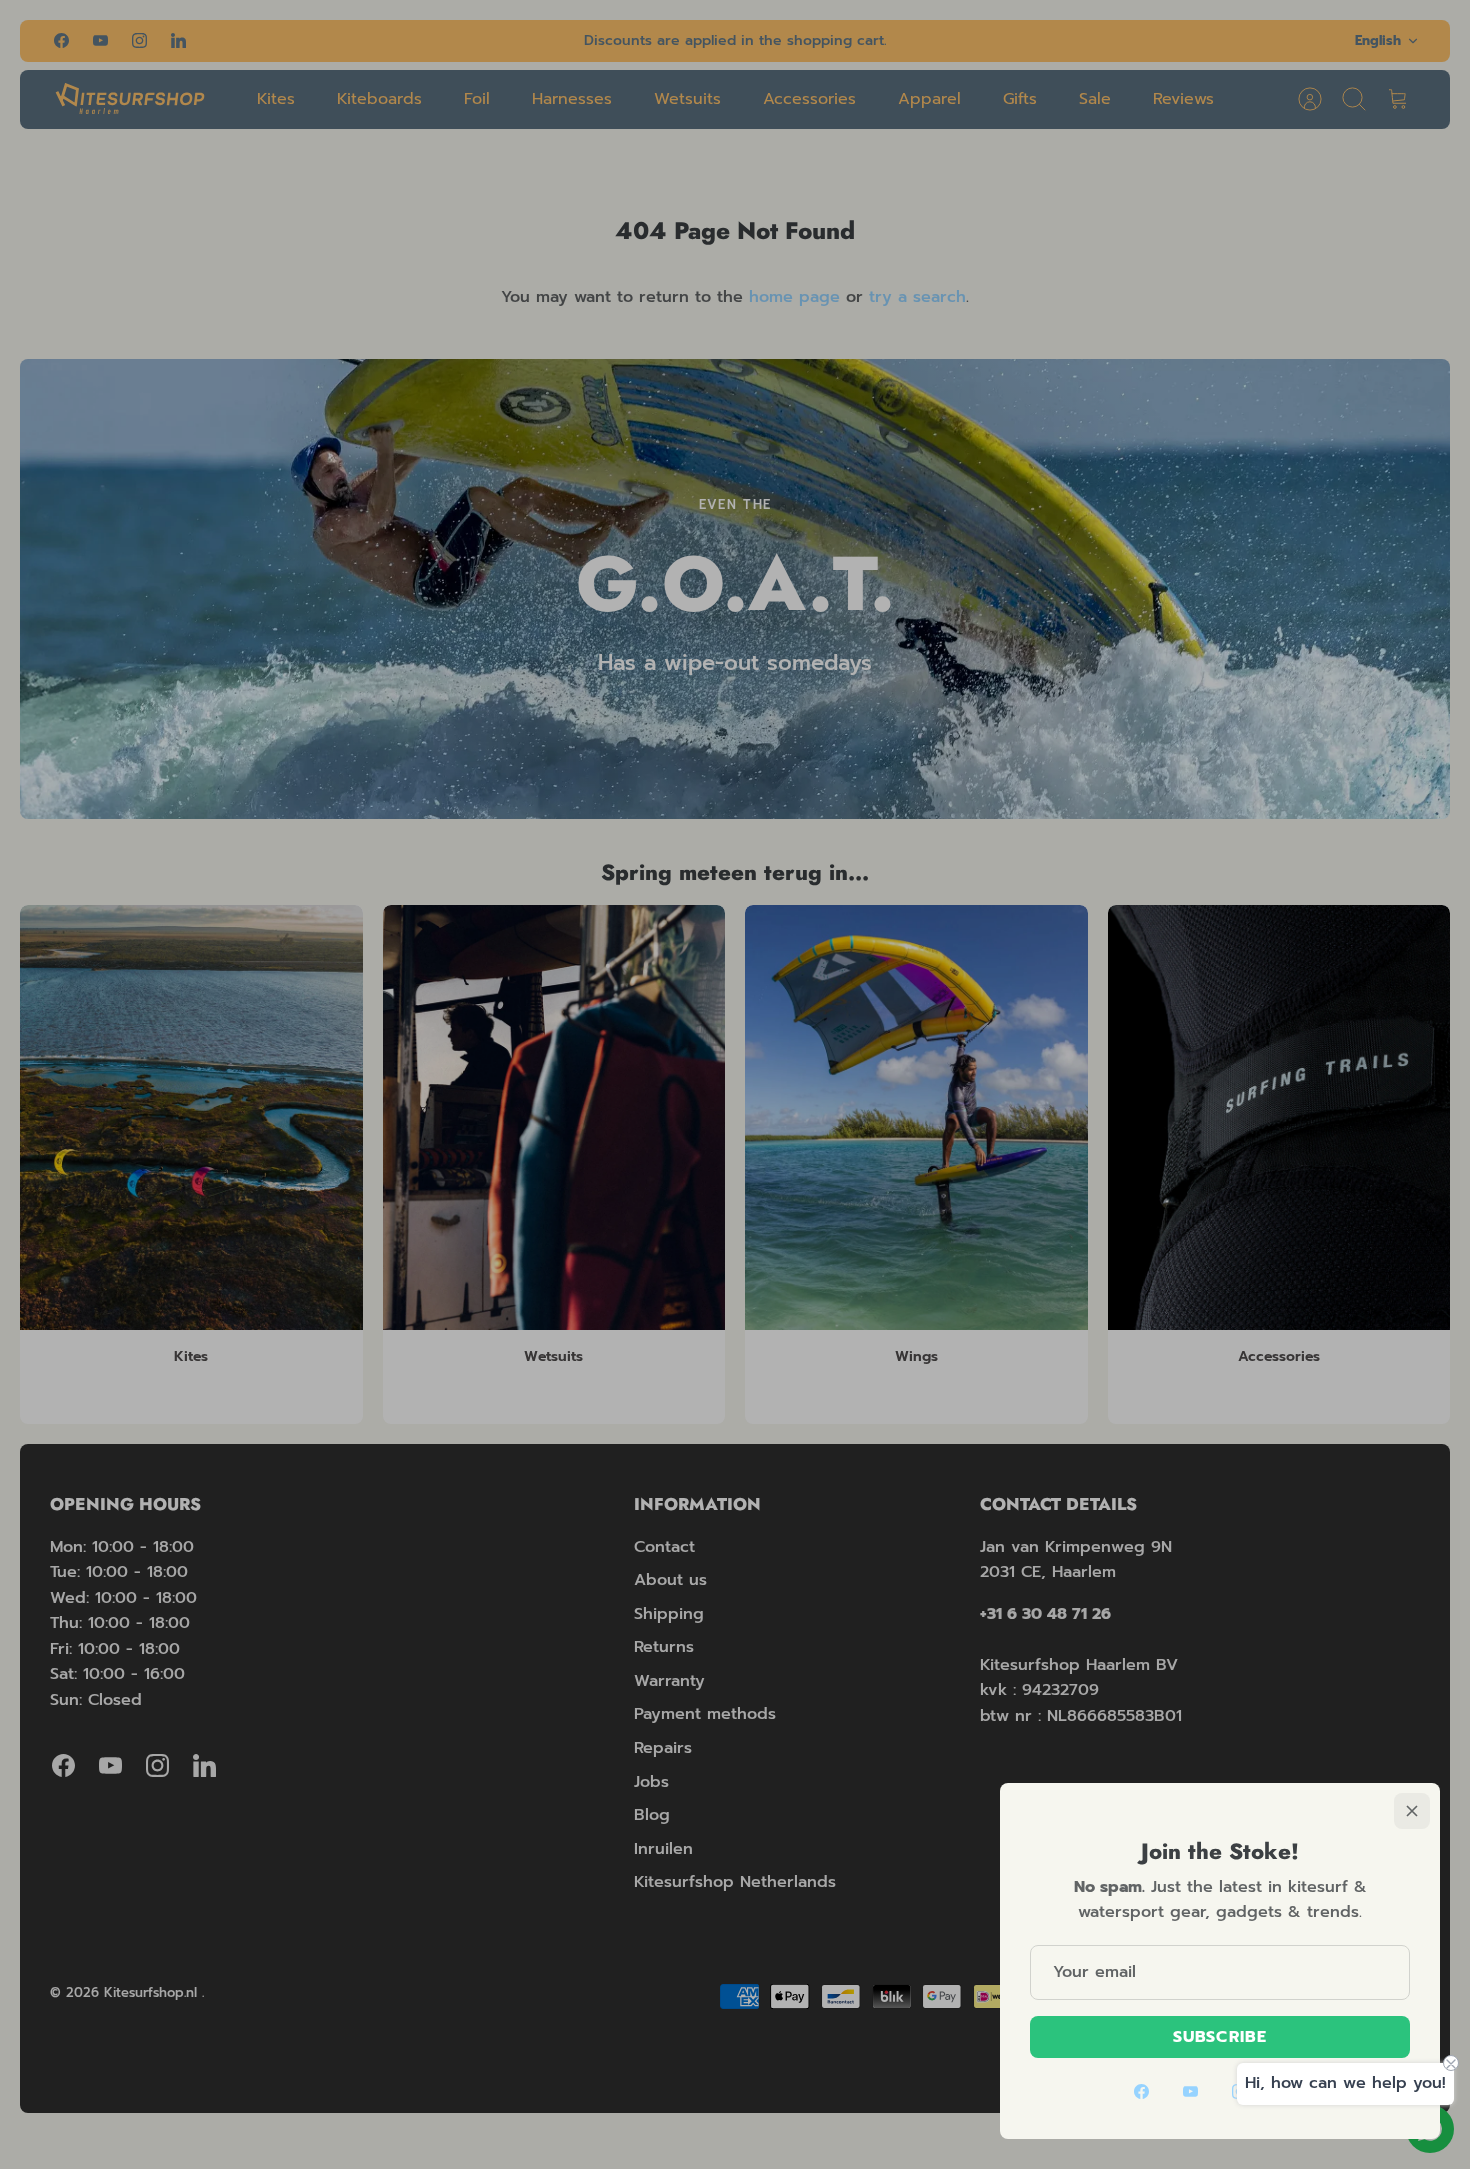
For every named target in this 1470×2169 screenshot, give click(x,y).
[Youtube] (1190, 2091)
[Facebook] (1141, 2091)
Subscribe (1220, 2037)
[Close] (1412, 1811)
